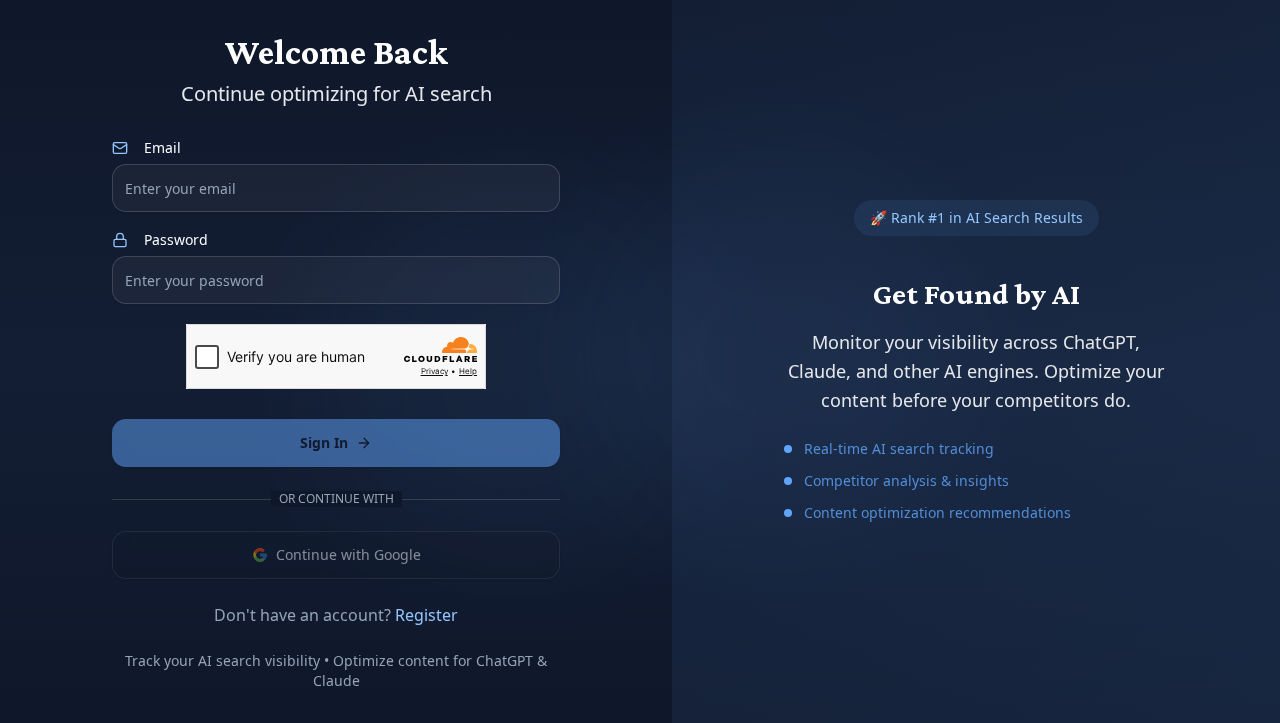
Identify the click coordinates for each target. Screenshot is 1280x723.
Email (162, 148)
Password (176, 240)
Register (426, 615)
